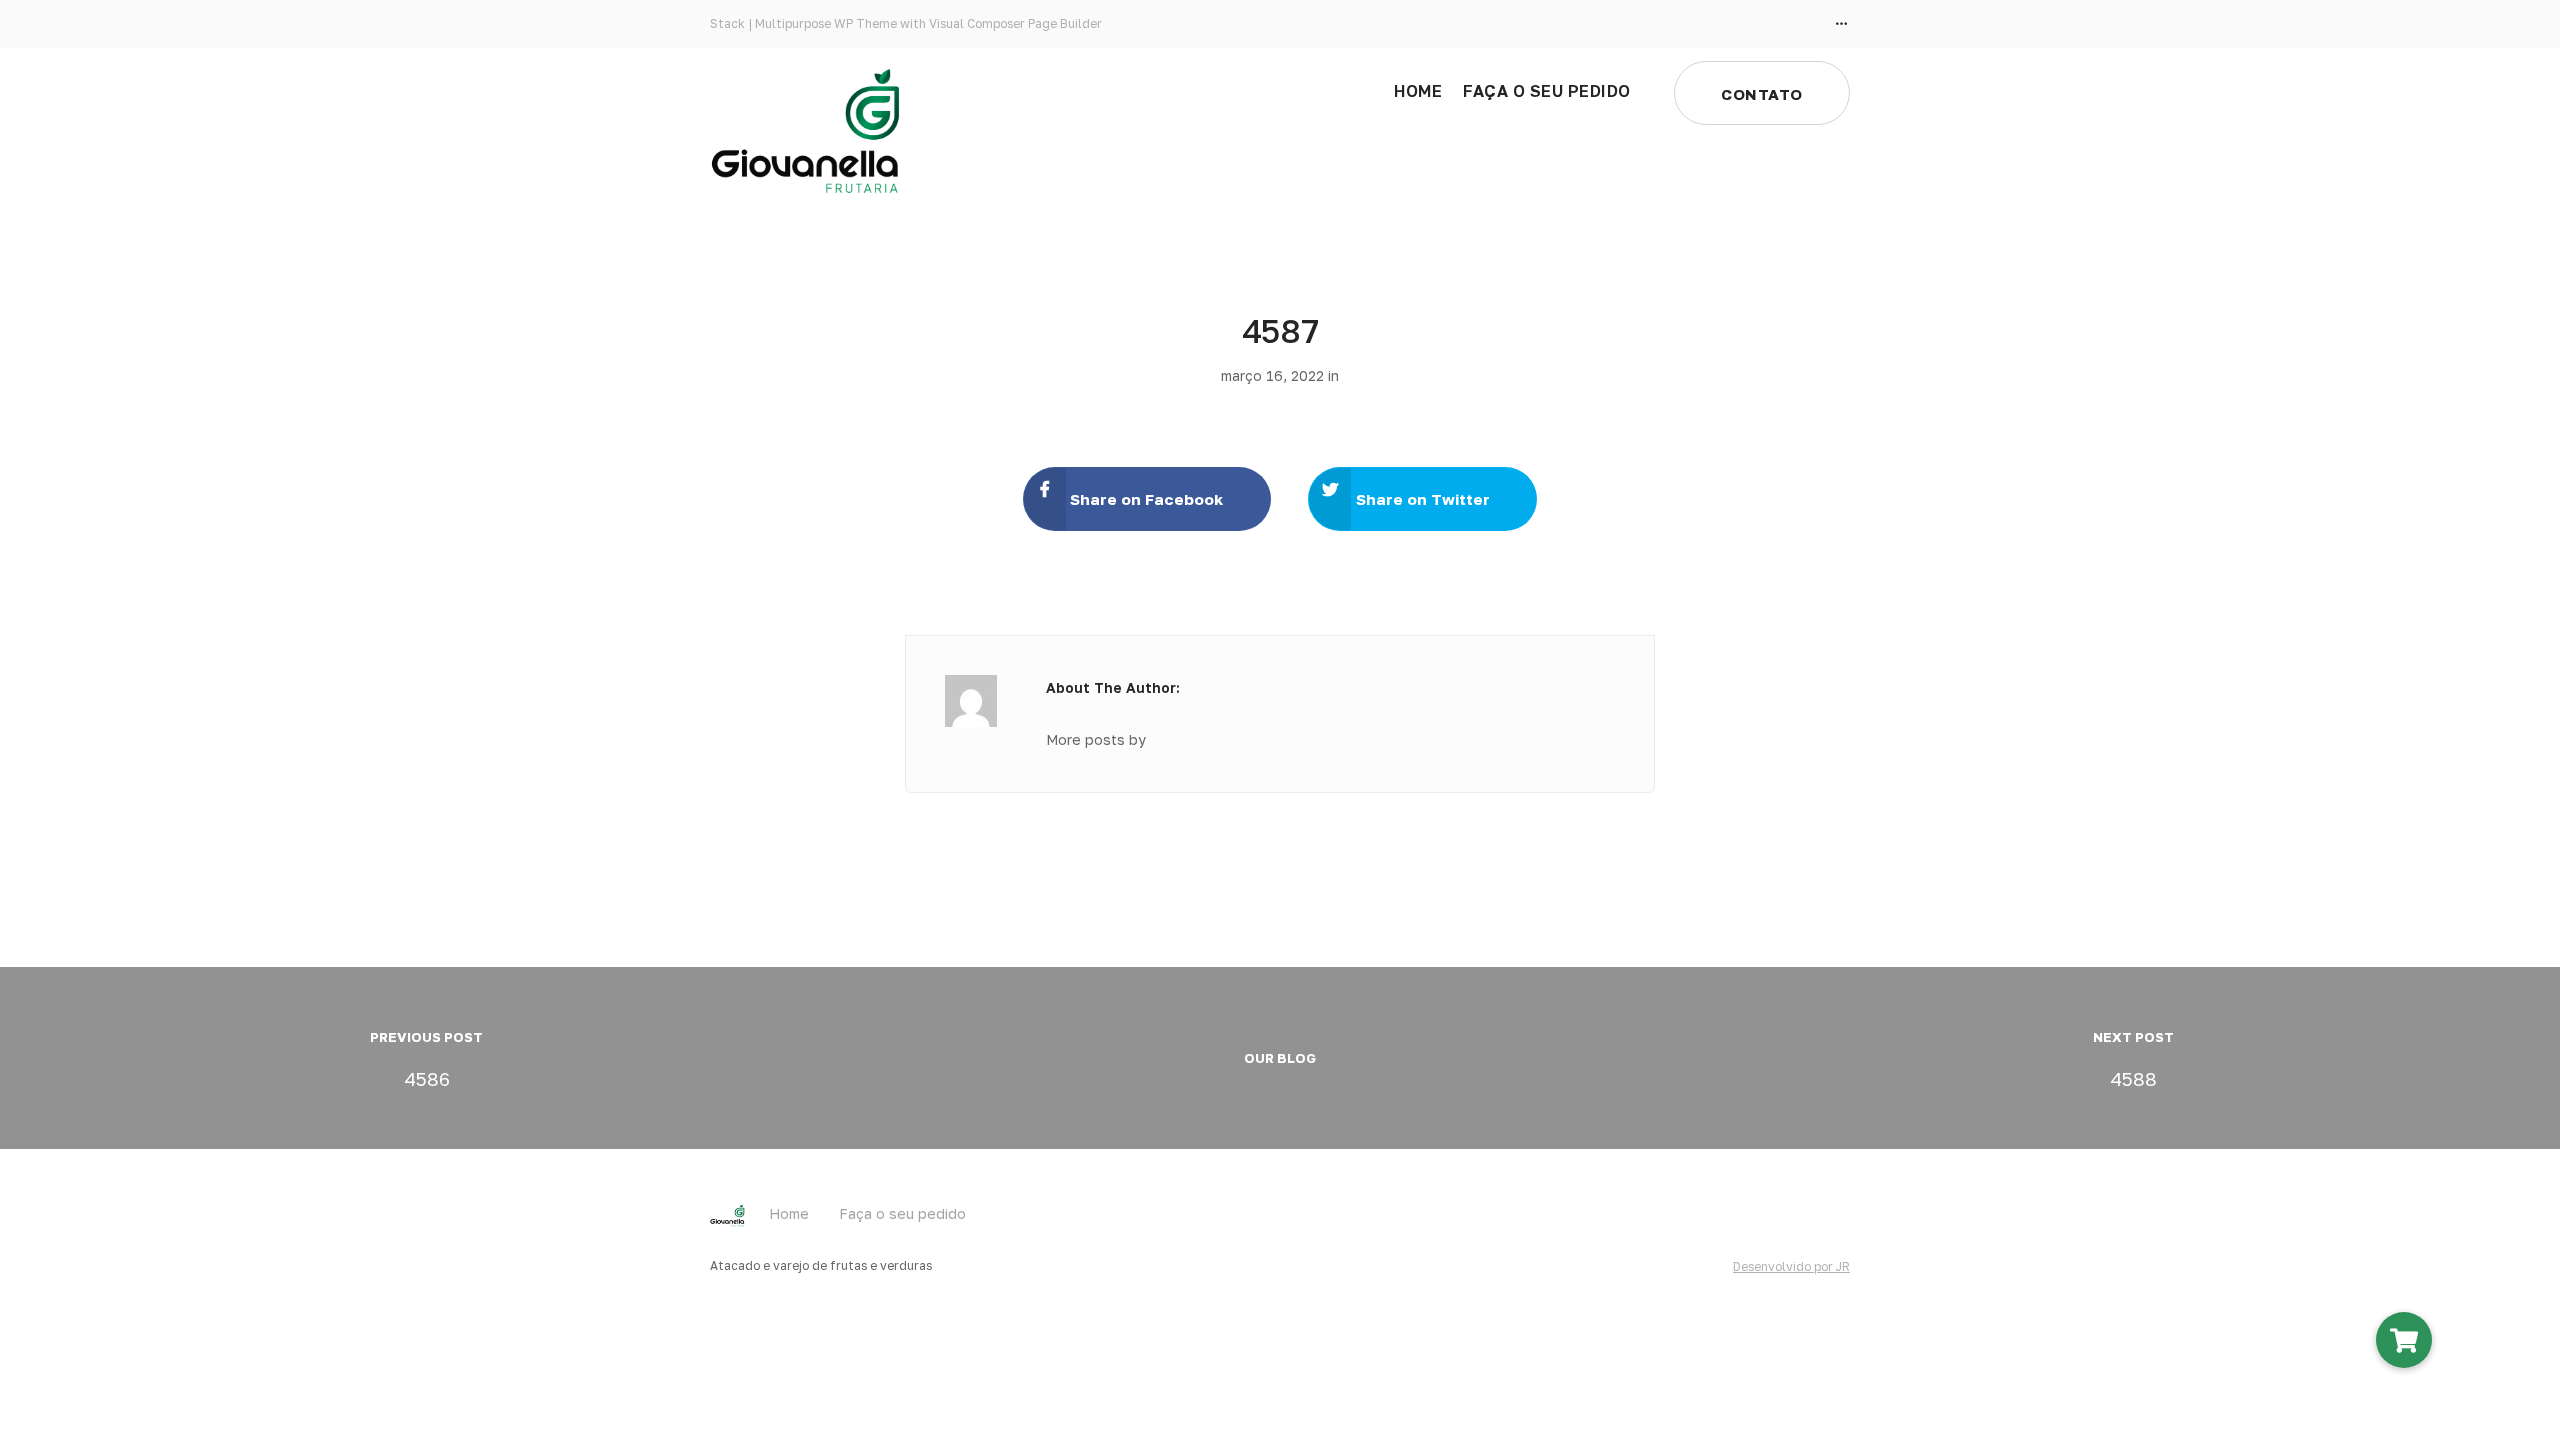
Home (1418, 91)
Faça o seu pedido (1547, 91)
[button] (2404, 1340)
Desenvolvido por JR (1791, 1266)
